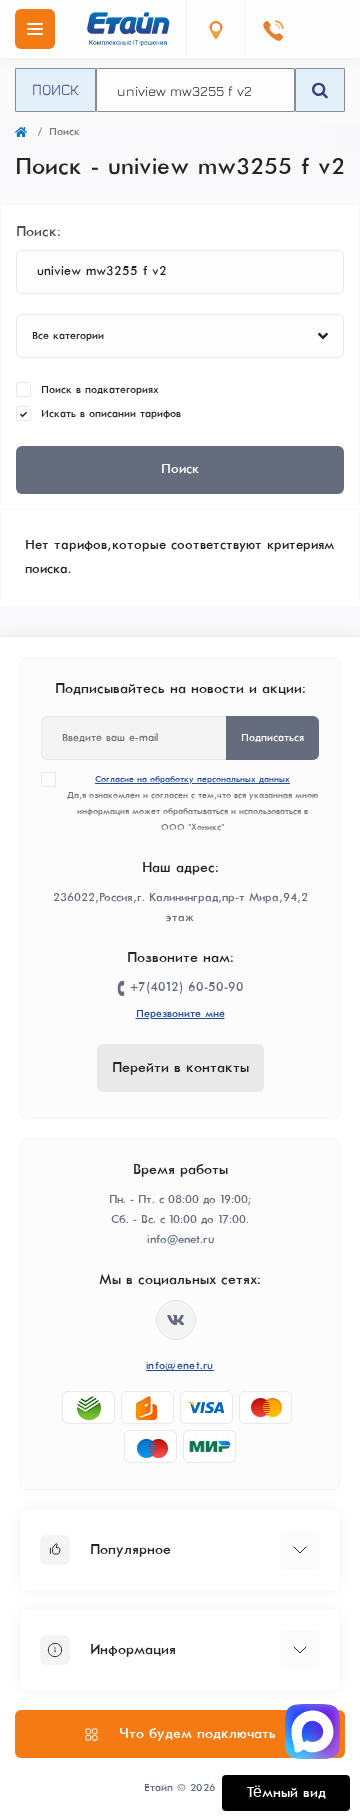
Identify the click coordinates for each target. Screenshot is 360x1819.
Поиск (55, 89)
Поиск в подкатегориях (100, 390)
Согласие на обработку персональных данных (192, 779)
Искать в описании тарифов (111, 414)
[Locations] (215, 29)
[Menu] (35, 29)
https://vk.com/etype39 (176, 1320)
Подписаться (272, 738)
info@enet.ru (180, 1366)
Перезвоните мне (180, 1014)
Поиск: (38, 232)
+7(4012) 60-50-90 (187, 988)
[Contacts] (273, 29)
